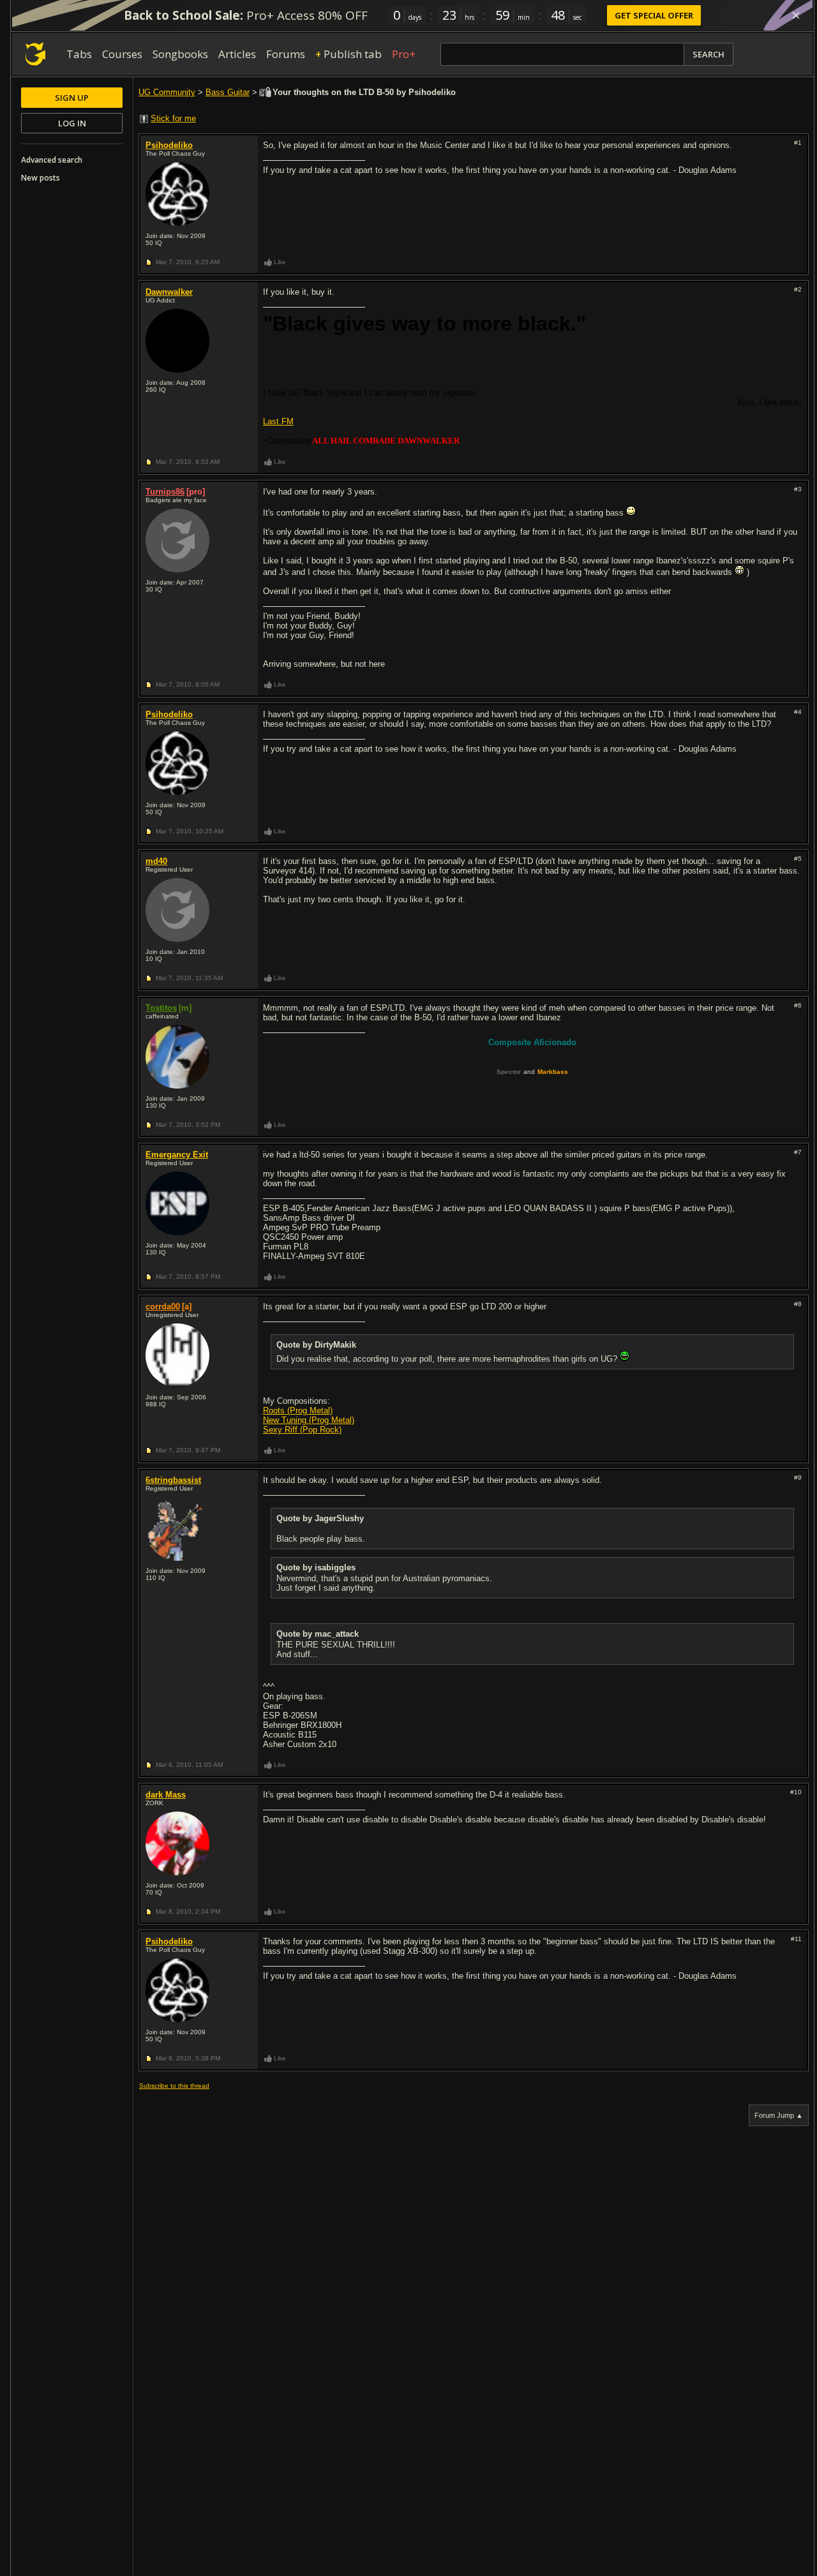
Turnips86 (165, 492)
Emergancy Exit (177, 1155)
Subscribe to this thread (174, 2086)
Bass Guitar (228, 92)
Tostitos (161, 1008)
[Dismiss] (796, 15)
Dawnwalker (169, 292)
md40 (156, 861)
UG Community (167, 92)
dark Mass (166, 1795)
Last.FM (278, 421)
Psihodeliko (169, 145)
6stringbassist (173, 1480)
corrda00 (163, 1307)
